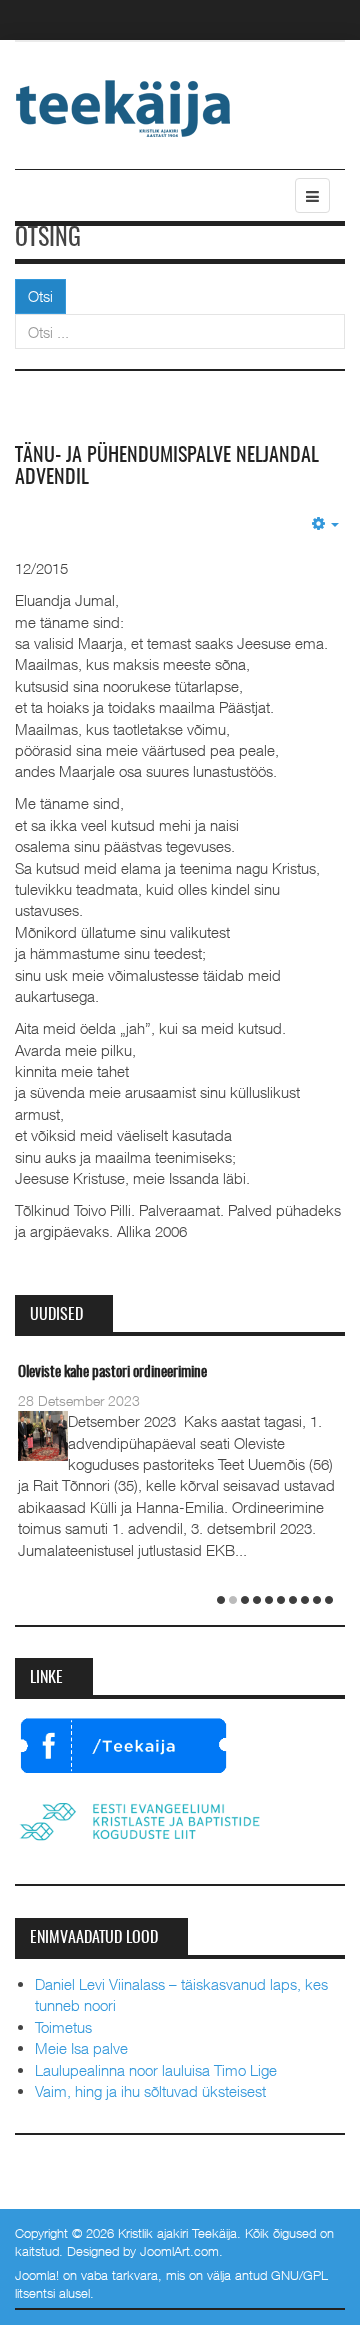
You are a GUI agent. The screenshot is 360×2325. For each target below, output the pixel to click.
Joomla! (37, 2275)
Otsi (40, 296)
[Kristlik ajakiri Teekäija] (123, 107)
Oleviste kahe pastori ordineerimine (112, 1372)
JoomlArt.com (179, 2251)
